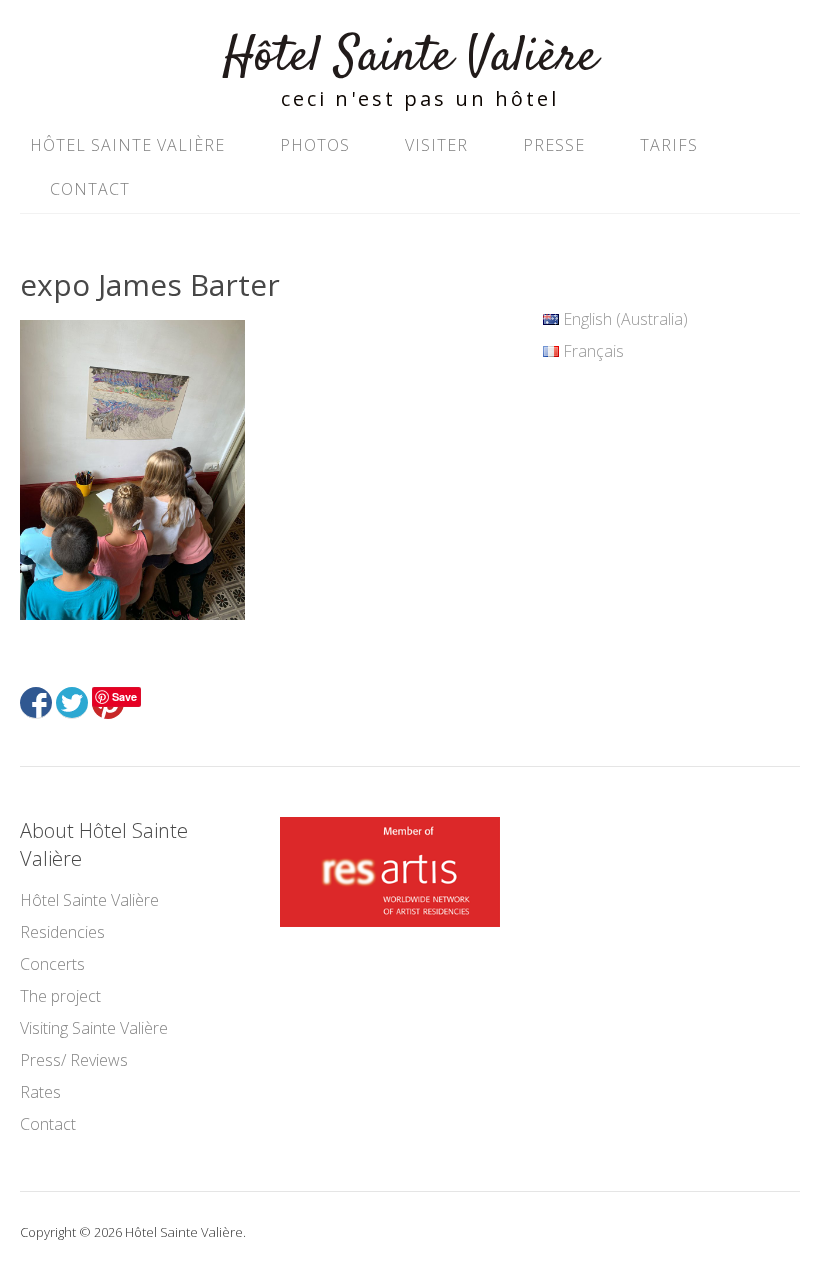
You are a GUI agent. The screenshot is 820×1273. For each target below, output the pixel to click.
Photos (315, 145)
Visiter (436, 145)
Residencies (62, 932)
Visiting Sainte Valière (94, 1028)
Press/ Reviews (74, 1060)
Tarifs (669, 145)
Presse (554, 145)
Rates (40, 1092)
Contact (90, 189)
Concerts (52, 964)
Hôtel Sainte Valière (410, 57)
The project (60, 996)
